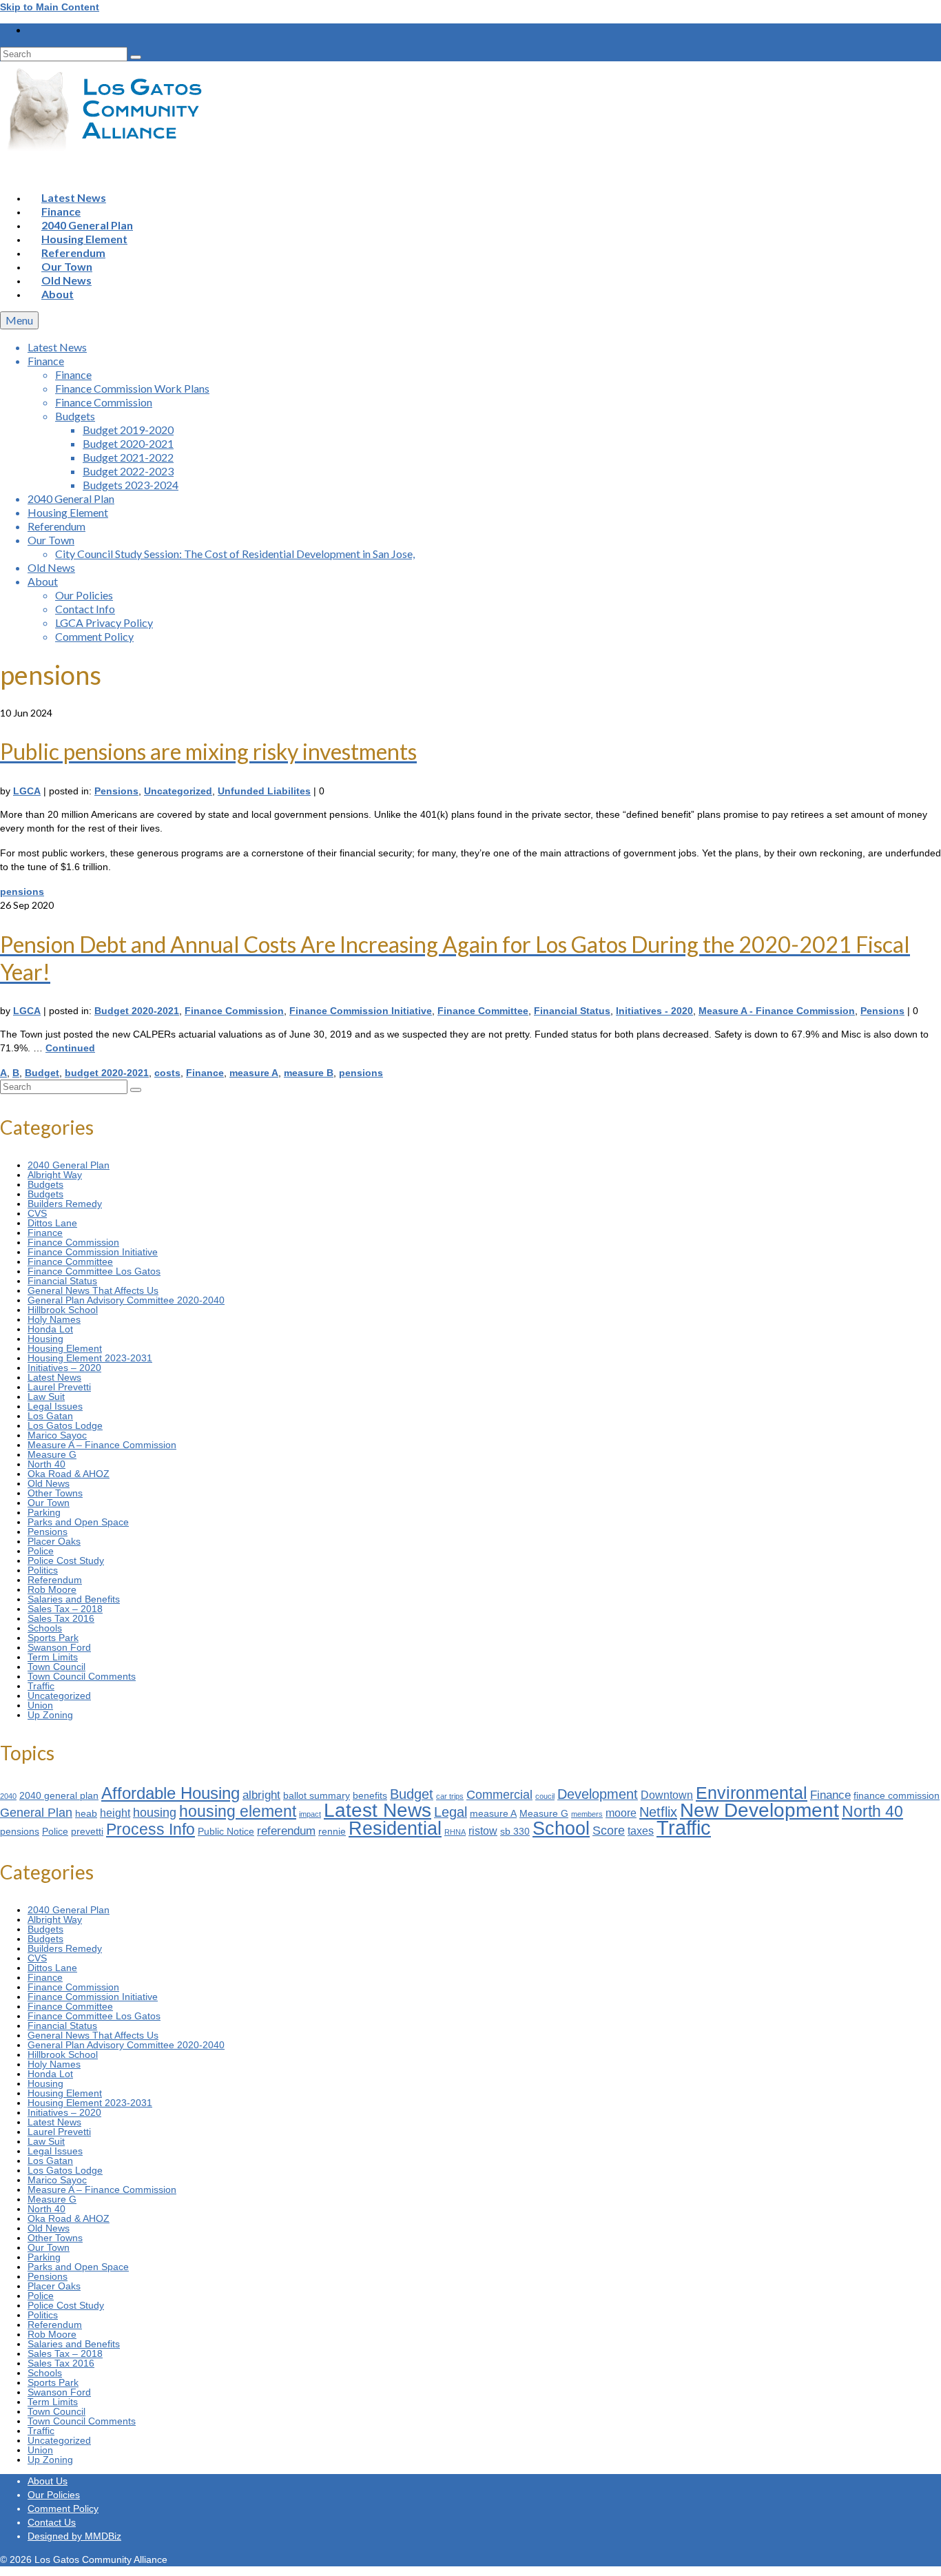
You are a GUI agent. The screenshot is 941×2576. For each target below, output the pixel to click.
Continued (70, 1048)
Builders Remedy (65, 1204)
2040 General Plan (69, 1165)
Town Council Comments (82, 1676)
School (561, 1828)
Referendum (55, 1580)
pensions (22, 892)
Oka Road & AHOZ (69, 1474)
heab (86, 1814)
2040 (8, 1796)
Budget (42, 1073)
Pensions (116, 791)
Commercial (499, 1794)
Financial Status (572, 1011)
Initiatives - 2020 (654, 1011)
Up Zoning (50, 1715)
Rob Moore (52, 1589)
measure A (254, 1073)
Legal (451, 1812)
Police (41, 1551)
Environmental (752, 1793)
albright (261, 1795)
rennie (332, 1832)
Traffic (41, 1686)
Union (40, 1705)
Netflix (658, 1812)
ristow (483, 1831)
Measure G (52, 1454)
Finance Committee (483, 1011)
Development (598, 1794)
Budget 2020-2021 (137, 1011)
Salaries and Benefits (74, 1599)
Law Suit (46, 1397)
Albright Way (55, 1175)
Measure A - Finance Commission (777, 1011)
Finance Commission (234, 1011)
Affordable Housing (170, 1793)
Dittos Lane (52, 1223)
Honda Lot (50, 1329)
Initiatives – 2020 (64, 1368)
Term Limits (53, 1657)
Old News (49, 1483)
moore (621, 1813)
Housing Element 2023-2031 (90, 1358)
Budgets (45, 1184)
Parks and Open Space (78, 1522)
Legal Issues (55, 1406)
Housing (45, 1339)
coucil (545, 1796)
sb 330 (515, 1832)
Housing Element (65, 1348)
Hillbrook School (63, 1310)
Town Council (56, 1667)
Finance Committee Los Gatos (94, 1271)
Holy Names (54, 1319)
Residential (395, 1828)
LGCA (27, 791)
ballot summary (317, 1796)
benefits (370, 1796)
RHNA (455, 1832)
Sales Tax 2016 (61, 1618)
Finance (205, 1073)
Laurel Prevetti (59, 1387)
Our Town (49, 1503)
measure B (309, 1073)
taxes (641, 1831)
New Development (759, 1810)
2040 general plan (59, 1796)
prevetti (87, 1832)
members (587, 1814)
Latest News (54, 1377)
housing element (238, 1811)
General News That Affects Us (93, 1290)
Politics (43, 1570)
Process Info (151, 1829)
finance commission (897, 1796)
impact (310, 1814)
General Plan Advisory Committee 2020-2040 (126, 1300)
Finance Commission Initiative (361, 1011)
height (115, 1813)
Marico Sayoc (57, 1435)
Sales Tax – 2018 (65, 1609)
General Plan (36, 1812)
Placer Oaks (54, 1541)
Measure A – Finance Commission (102, 1445)
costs (167, 1073)
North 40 (46, 1464)
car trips (450, 1796)
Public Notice (226, 1832)
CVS (37, 1213)
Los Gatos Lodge (65, 1425)
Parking (44, 1512)
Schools (45, 1628)
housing (155, 1812)
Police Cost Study (66, 1560)
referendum (286, 1831)
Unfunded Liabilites (264, 791)
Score (609, 1830)
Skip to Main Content (50, 7)
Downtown (667, 1795)
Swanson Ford (59, 1647)
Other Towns (55, 1493)
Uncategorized (178, 791)
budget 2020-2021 (107, 1073)
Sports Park (53, 1638)
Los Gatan (50, 1416)
